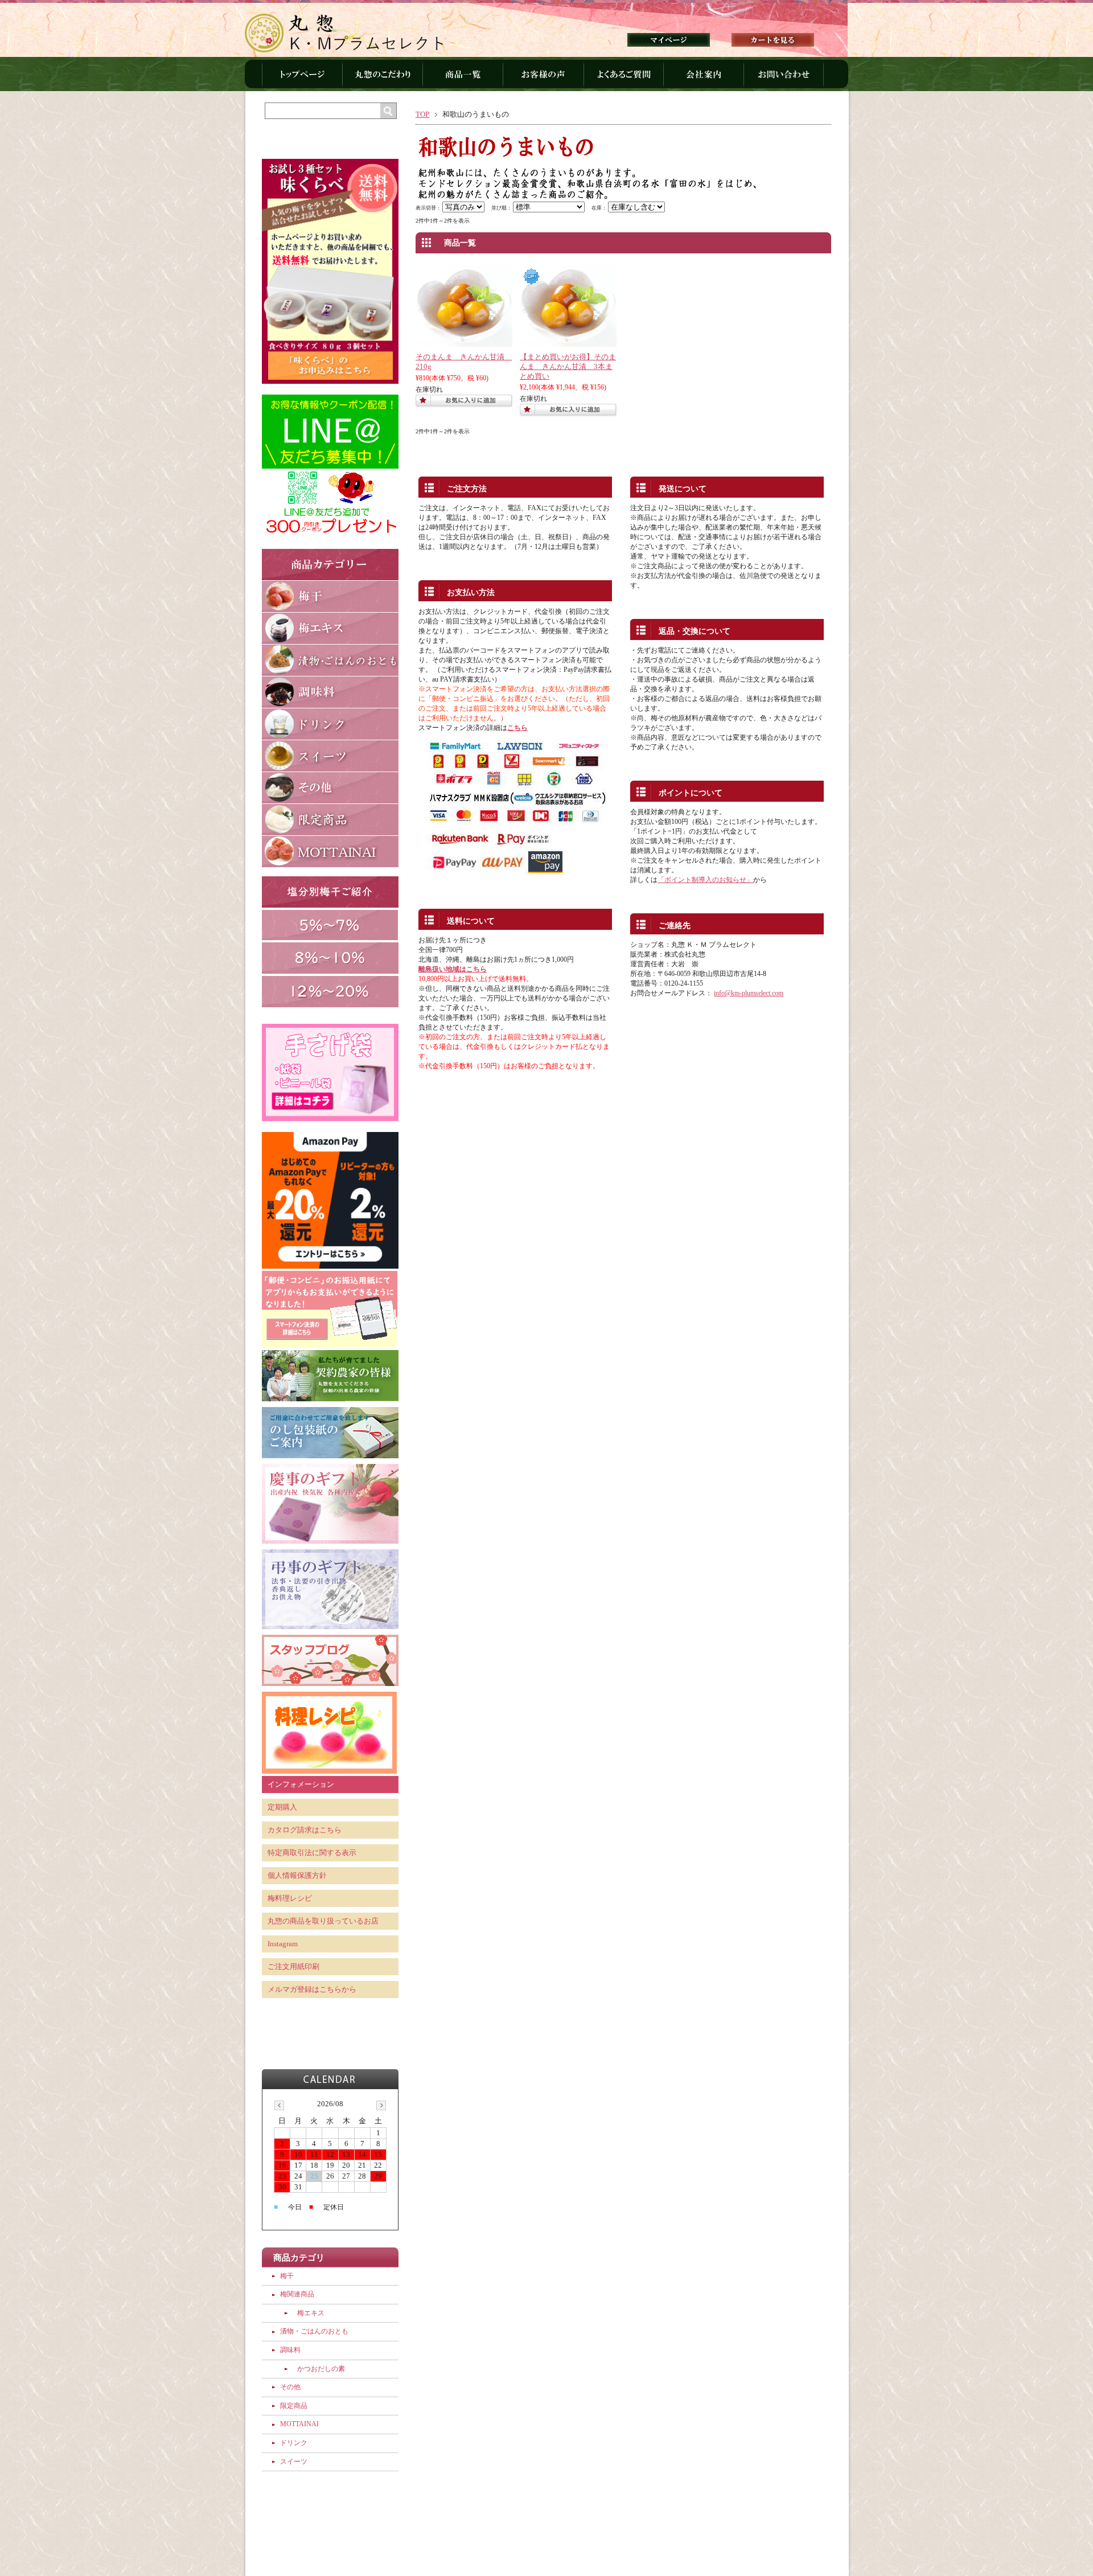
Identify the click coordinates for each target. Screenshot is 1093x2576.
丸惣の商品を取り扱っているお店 (323, 1921)
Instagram (283, 1944)
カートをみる (773, 40)
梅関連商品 (297, 2294)
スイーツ (294, 2462)
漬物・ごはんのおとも (314, 2331)
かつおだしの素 (321, 2369)
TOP (422, 114)
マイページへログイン (669, 40)
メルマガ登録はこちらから (312, 1990)
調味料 (290, 2350)
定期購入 (282, 1807)
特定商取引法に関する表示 (312, 1853)
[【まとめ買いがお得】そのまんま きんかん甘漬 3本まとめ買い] (568, 342)
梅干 (287, 2276)
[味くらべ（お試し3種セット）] (330, 382)
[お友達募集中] (330, 536)
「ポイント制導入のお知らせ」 (705, 880)
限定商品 (294, 2406)
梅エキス (311, 2313)
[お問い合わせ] (784, 79)
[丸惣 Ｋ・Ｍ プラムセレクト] (344, 29)
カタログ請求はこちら (305, 1830)
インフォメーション (301, 1785)
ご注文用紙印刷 (293, 1967)
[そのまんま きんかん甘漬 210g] (464, 342)
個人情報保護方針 (297, 1876)
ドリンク (294, 2443)
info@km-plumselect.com (749, 993)
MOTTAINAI (299, 2424)
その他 (290, 2387)
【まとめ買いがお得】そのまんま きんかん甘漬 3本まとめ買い (568, 366)
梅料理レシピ (290, 1898)
